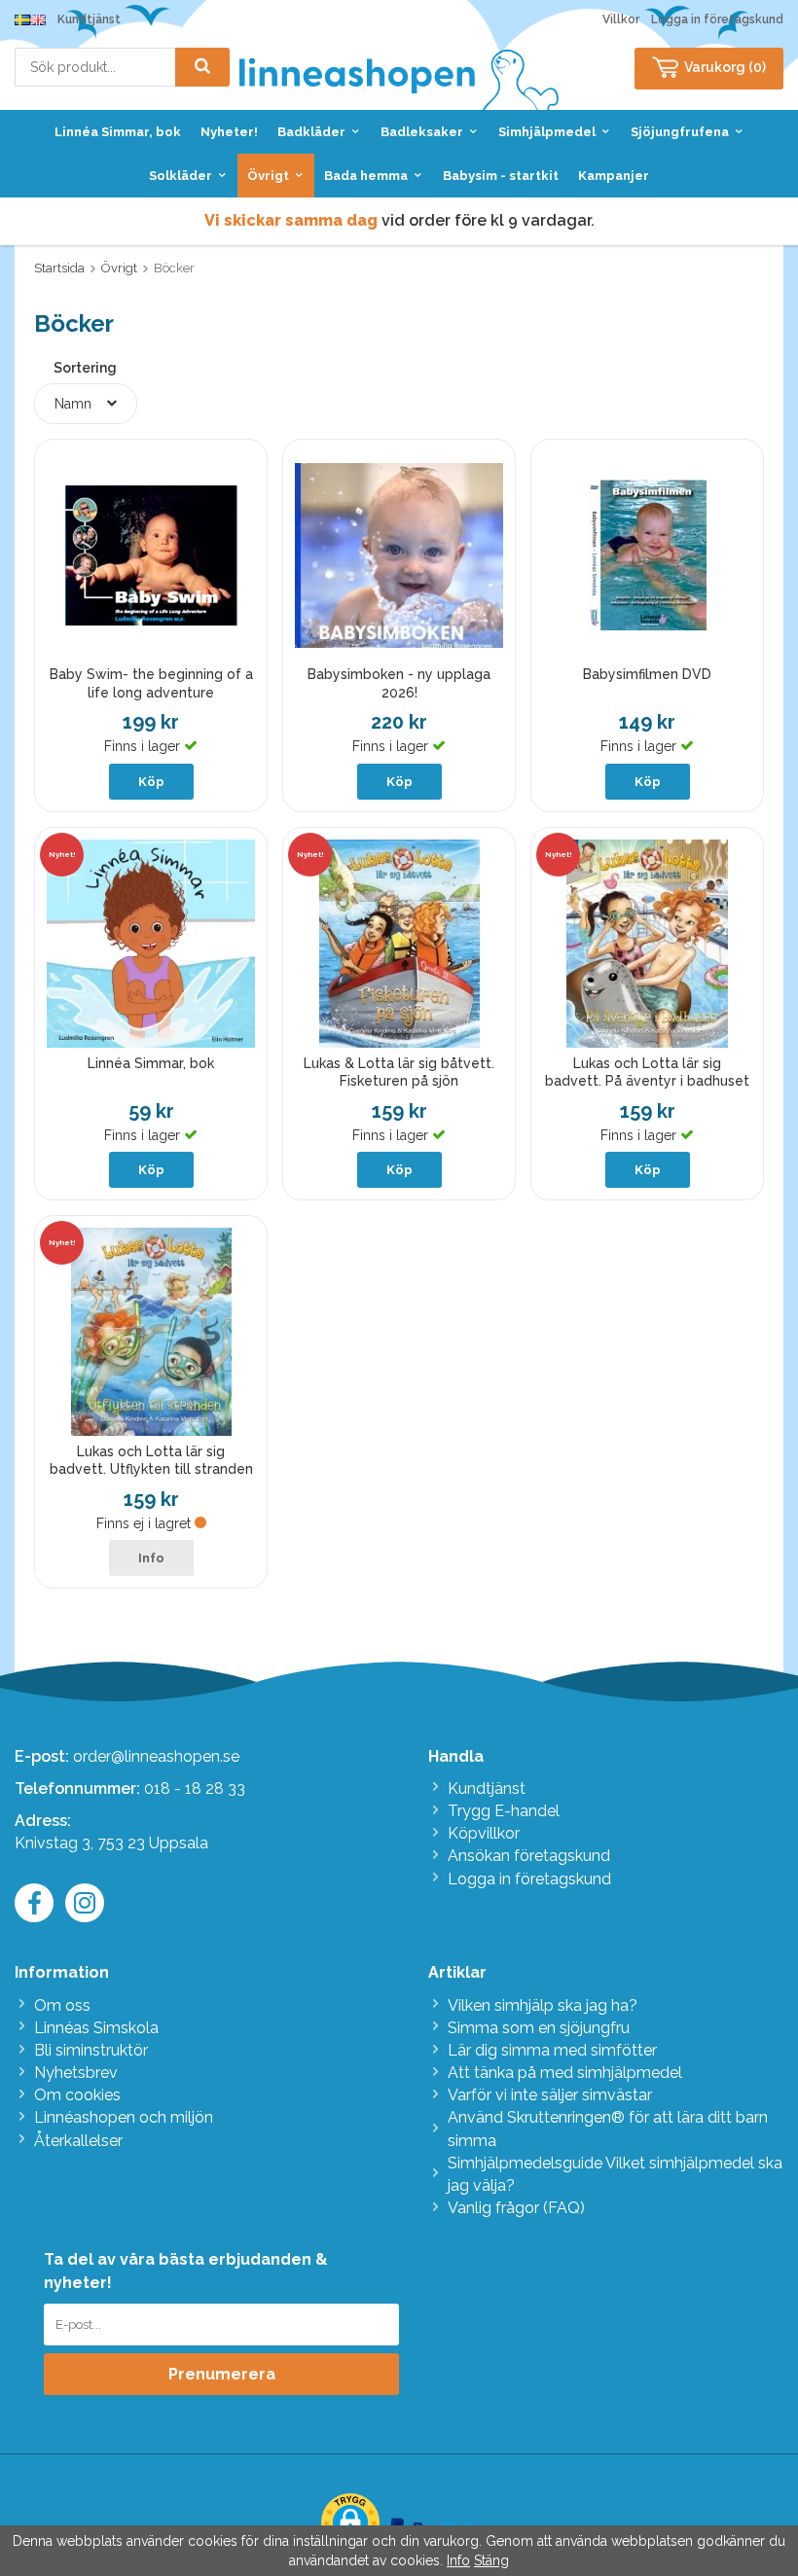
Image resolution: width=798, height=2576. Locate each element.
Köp (151, 782)
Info (151, 1558)
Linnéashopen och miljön (124, 2117)
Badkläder (311, 132)
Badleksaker (422, 132)
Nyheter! (229, 132)
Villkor (621, 19)
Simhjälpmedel (547, 132)
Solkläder (181, 176)
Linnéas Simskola (96, 2028)
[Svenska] (22, 19)
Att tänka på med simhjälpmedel (565, 2073)
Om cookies (77, 2095)
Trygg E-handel (504, 1811)
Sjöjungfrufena (680, 132)
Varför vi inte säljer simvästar (550, 2095)
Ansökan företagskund (529, 1856)
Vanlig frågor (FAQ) (516, 2208)
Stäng (491, 2560)
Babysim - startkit (501, 176)
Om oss (62, 2005)
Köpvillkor (484, 1833)
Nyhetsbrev (76, 2073)
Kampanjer (614, 176)
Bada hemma (366, 176)
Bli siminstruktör (91, 2050)
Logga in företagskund (717, 19)
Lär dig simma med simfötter (552, 2050)
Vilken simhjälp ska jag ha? (543, 2005)
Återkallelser (78, 2141)
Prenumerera (222, 2374)
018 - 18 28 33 (195, 1789)
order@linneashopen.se (156, 1756)
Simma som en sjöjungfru (539, 2028)
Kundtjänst (89, 19)
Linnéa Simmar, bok (118, 132)
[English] (38, 19)
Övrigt (268, 176)
